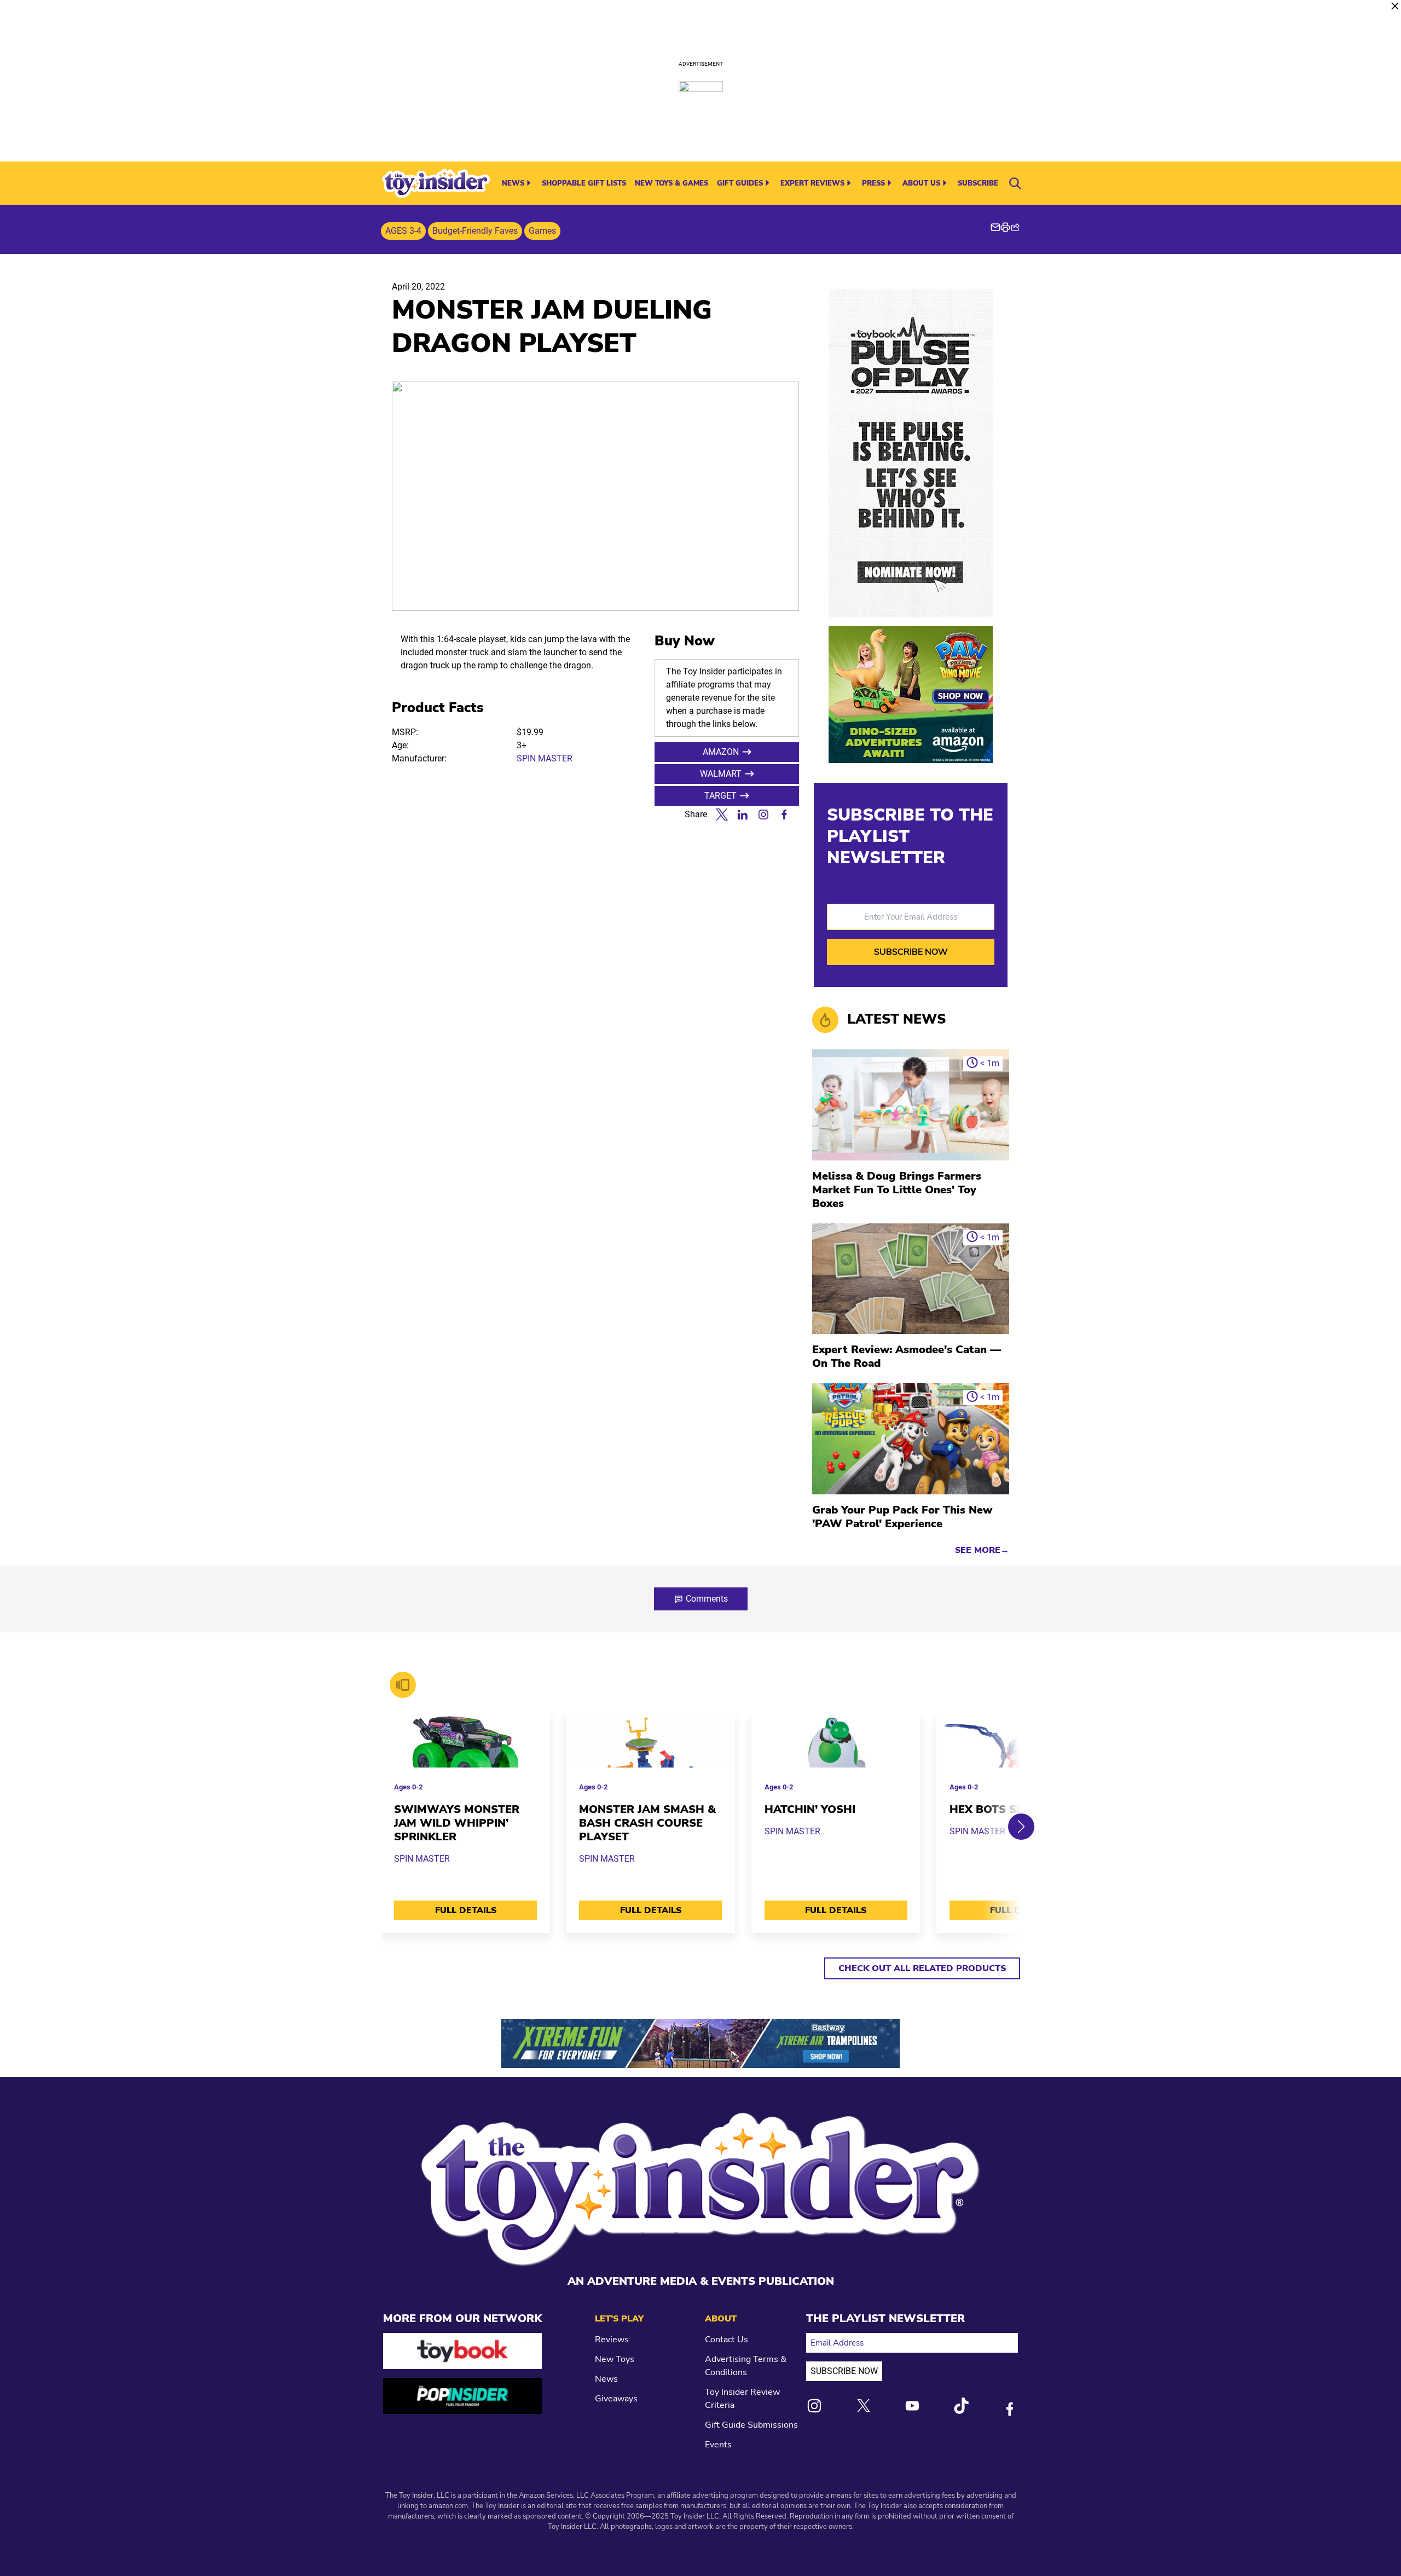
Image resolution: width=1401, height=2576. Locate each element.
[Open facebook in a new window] (784, 815)
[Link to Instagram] (814, 2406)
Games (542, 231)
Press (873, 183)
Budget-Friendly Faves (475, 231)
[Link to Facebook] (1010, 2409)
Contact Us (726, 2340)
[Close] (1395, 6)
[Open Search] (1015, 183)
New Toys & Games (671, 183)
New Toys (615, 2359)
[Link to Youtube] (912, 2406)
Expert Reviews (812, 183)
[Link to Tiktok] (961, 2406)
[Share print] (1005, 227)
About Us (921, 183)
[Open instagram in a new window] (763, 815)
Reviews (612, 2340)
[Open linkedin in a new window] (743, 815)
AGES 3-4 (403, 231)
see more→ (982, 1550)
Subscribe (978, 183)
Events (718, 2445)
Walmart (721, 774)
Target (720, 796)
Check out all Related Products (922, 1968)
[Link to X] (864, 2405)
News (513, 183)
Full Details (466, 1910)
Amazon (721, 752)
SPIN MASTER (545, 758)
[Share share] (1015, 227)
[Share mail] (995, 227)
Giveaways (616, 2399)
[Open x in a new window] (722, 815)
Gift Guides (740, 183)
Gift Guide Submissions (751, 2425)
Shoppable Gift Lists (584, 183)
